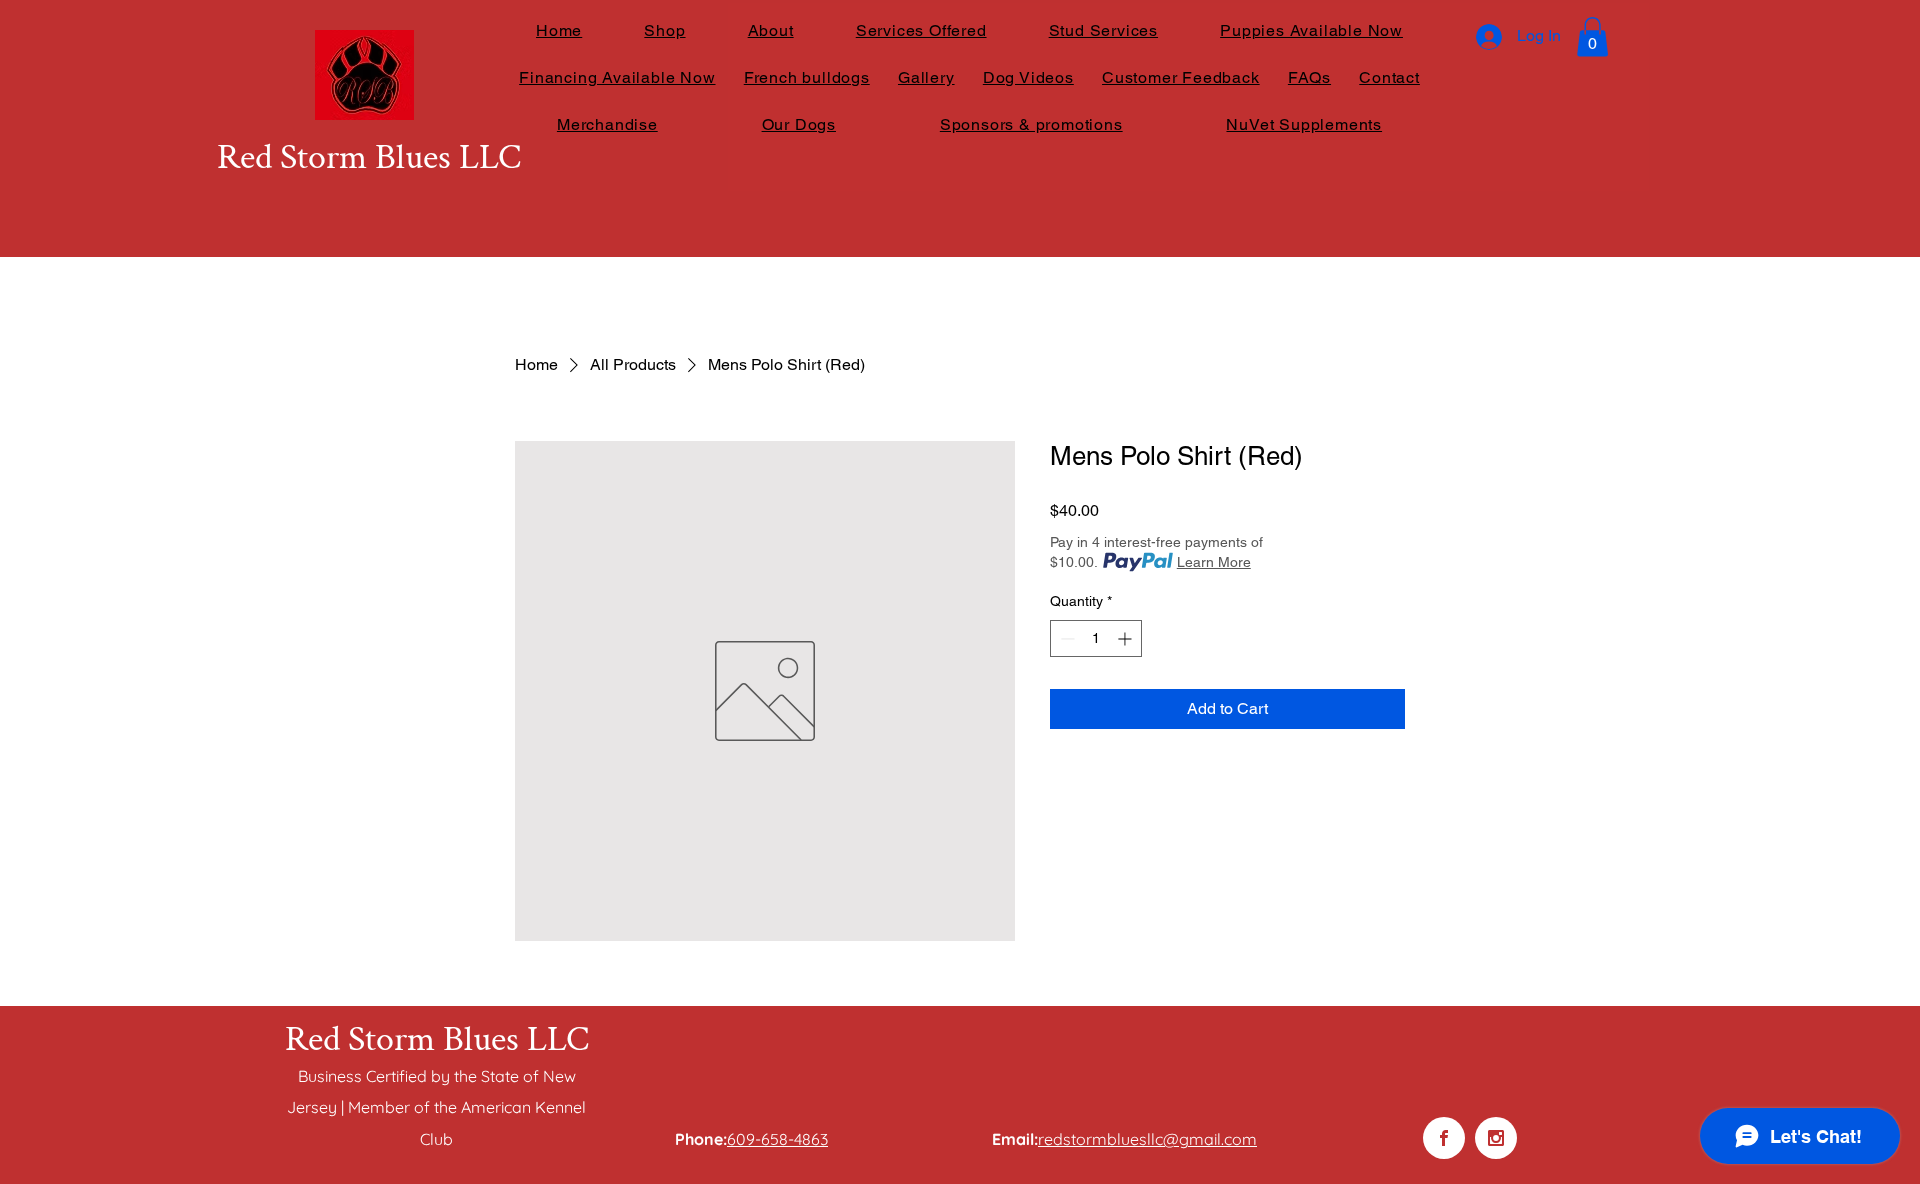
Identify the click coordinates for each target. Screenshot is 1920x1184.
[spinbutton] (1096, 638)
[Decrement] (1065, 638)
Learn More (1214, 562)
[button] (1592, 36)
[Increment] (1126, 638)
